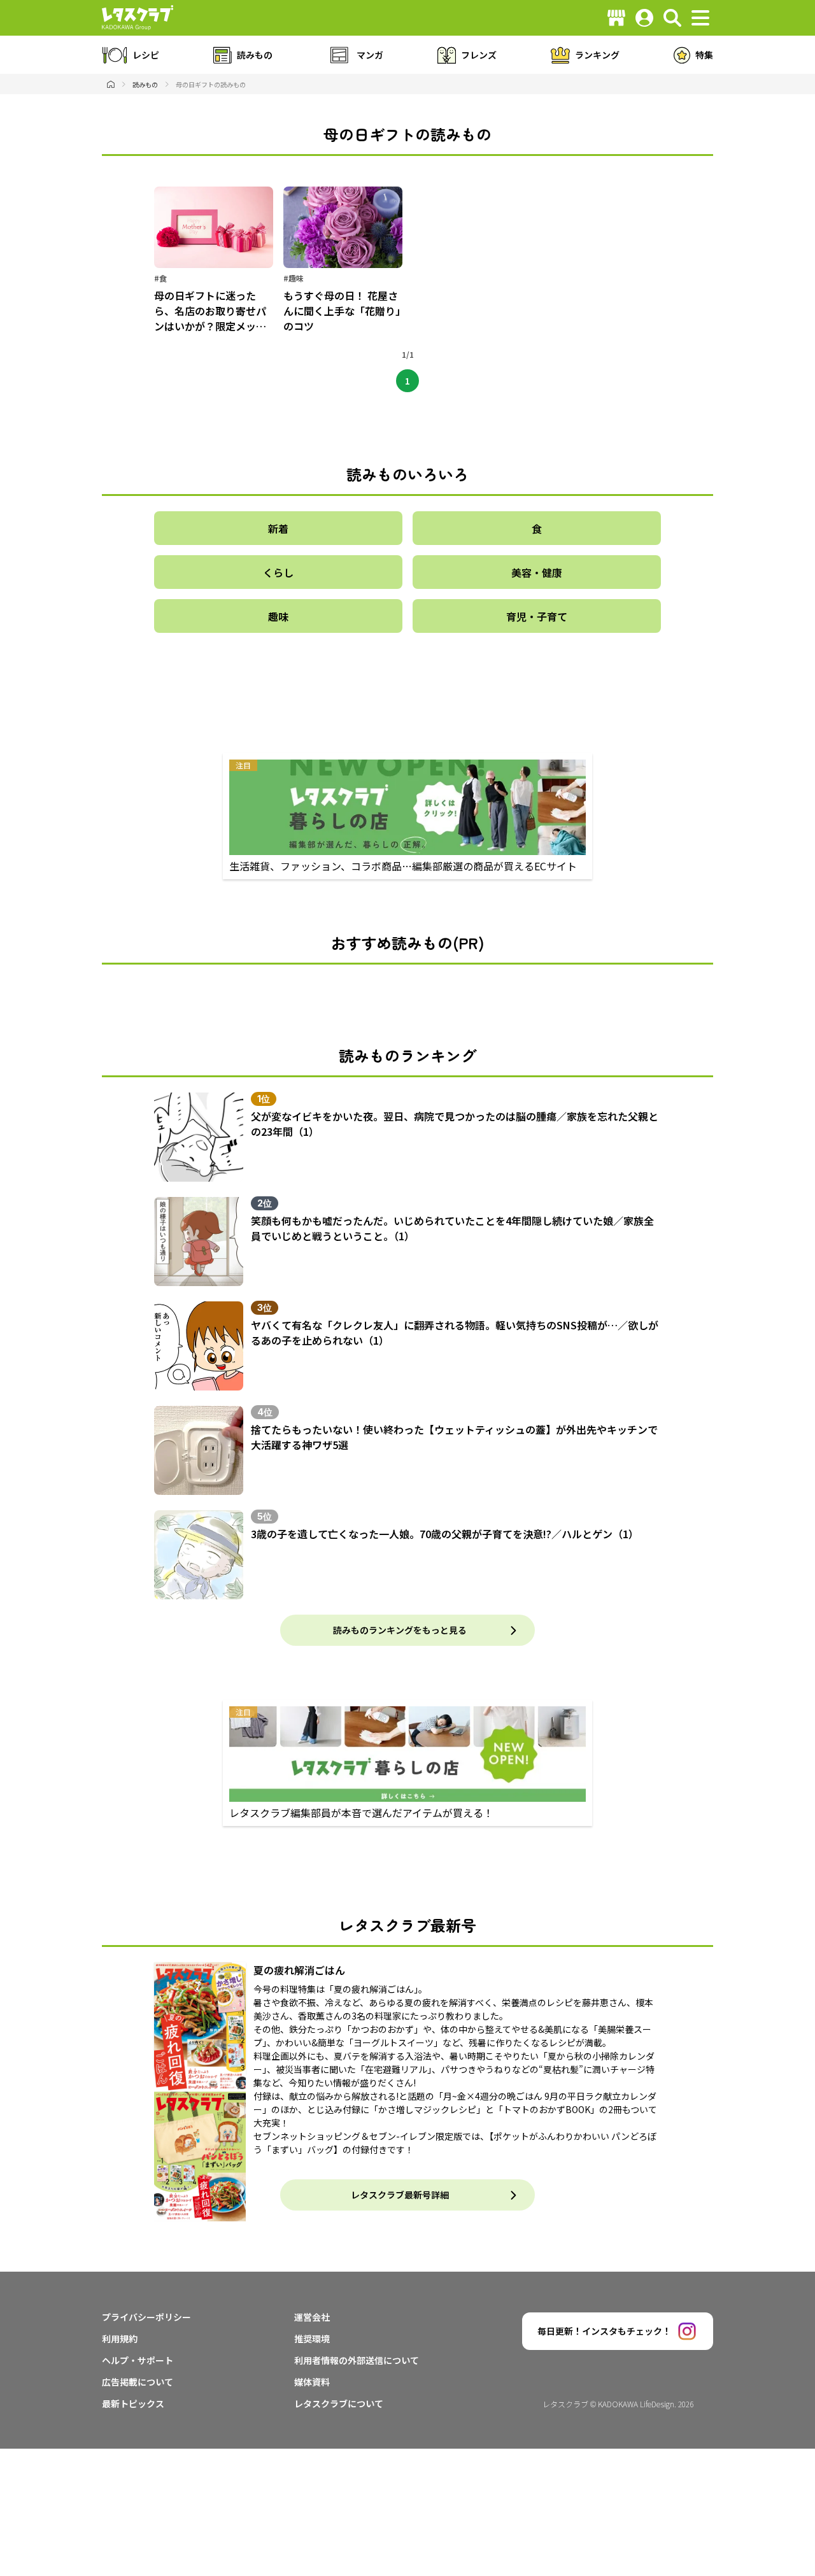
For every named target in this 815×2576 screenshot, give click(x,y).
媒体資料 (312, 2382)
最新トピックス (133, 2403)
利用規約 (120, 2339)
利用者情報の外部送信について (357, 2360)
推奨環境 (312, 2339)
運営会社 (312, 2317)
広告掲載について (138, 2382)
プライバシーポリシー (146, 2317)
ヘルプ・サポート (138, 2360)
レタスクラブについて (339, 2403)
